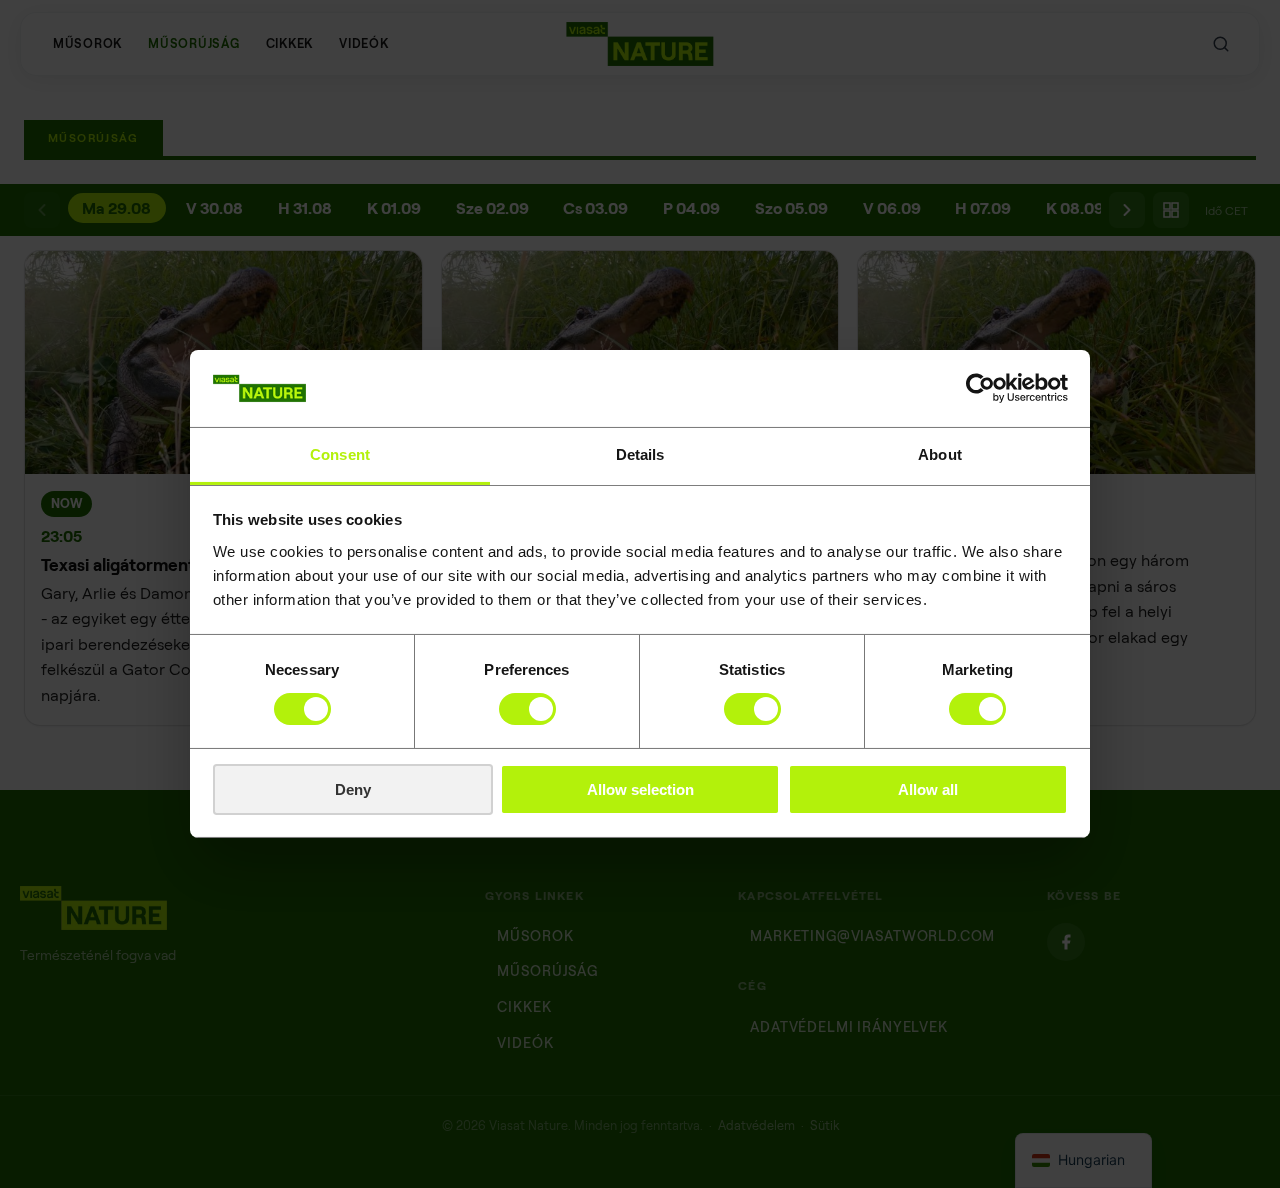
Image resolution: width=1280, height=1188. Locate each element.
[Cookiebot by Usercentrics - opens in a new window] (980, 388)
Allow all (928, 789)
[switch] (527, 709)
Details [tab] (640, 454)
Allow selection (640, 789)
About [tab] (940, 454)
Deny (353, 789)
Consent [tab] (340, 454)
